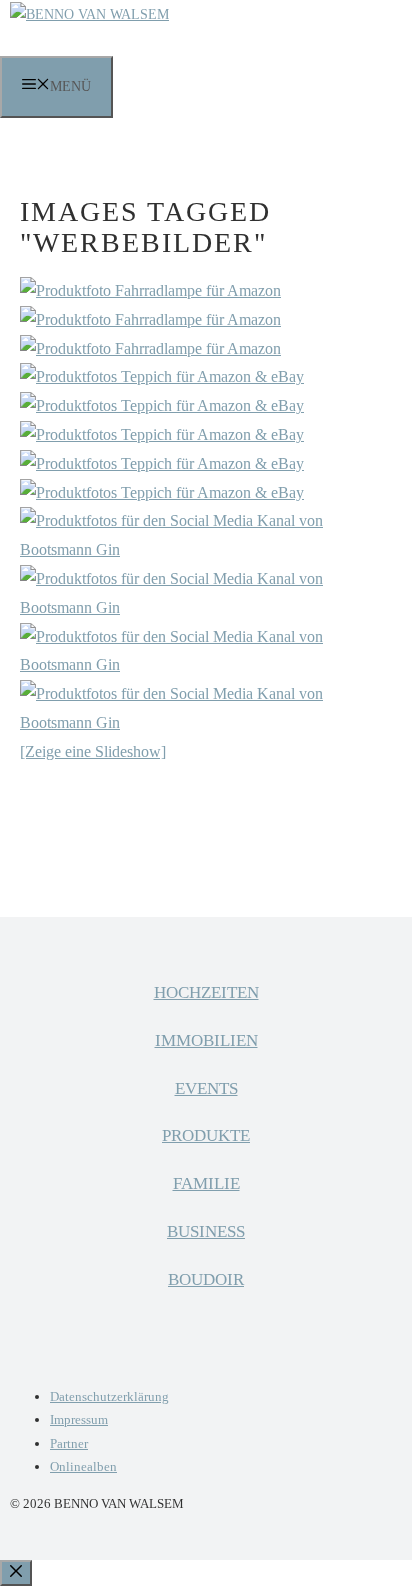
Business (206, 1231)
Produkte (206, 1135)
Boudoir (206, 1279)
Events (206, 1088)
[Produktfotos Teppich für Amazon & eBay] (162, 376)
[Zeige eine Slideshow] (93, 751)
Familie (206, 1183)
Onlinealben (83, 1466)
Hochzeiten (206, 992)
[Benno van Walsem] (89, 14)
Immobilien (206, 1040)
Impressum (79, 1419)
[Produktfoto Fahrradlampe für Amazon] (150, 290)
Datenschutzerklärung (109, 1396)
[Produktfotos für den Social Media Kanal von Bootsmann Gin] (206, 549)
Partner (69, 1443)
